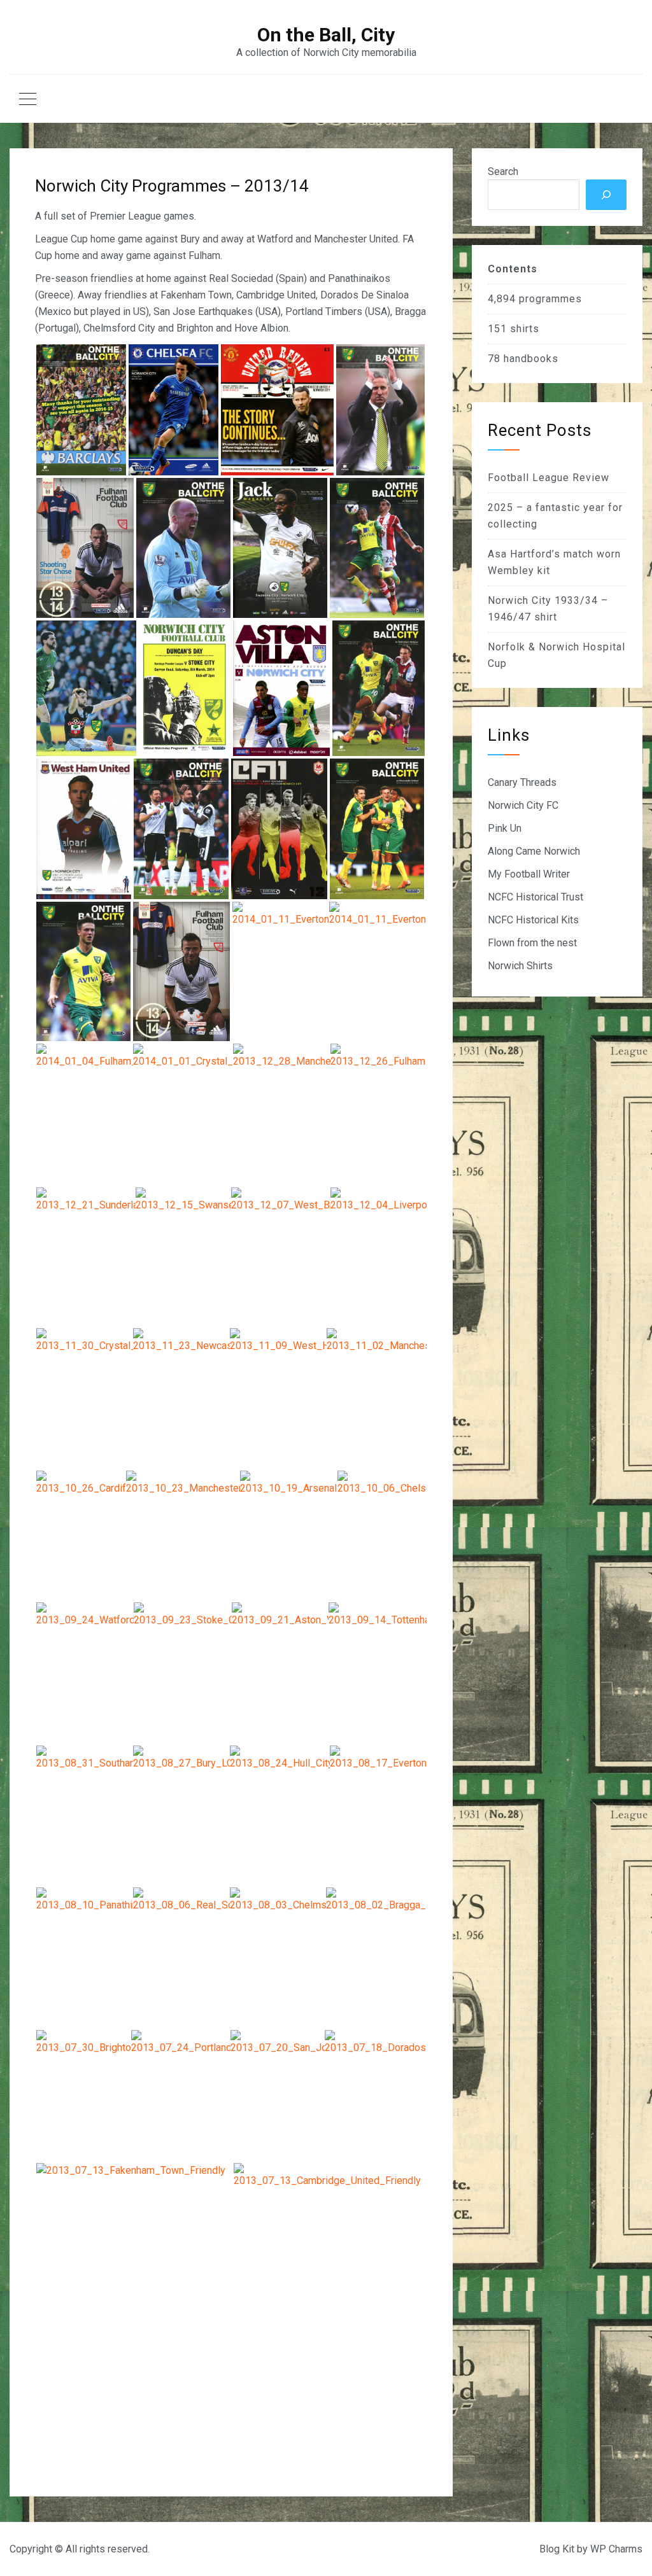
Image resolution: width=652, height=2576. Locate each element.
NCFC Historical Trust (535, 897)
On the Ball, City (326, 35)
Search (503, 171)
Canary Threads (522, 782)
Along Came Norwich (534, 851)
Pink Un (505, 828)
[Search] (606, 195)
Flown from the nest (532, 943)
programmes (550, 299)
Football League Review (549, 478)
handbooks (531, 359)
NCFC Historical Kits (533, 920)
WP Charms (616, 2549)
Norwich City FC (523, 805)
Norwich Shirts (520, 966)
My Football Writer (529, 874)
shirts (525, 329)
